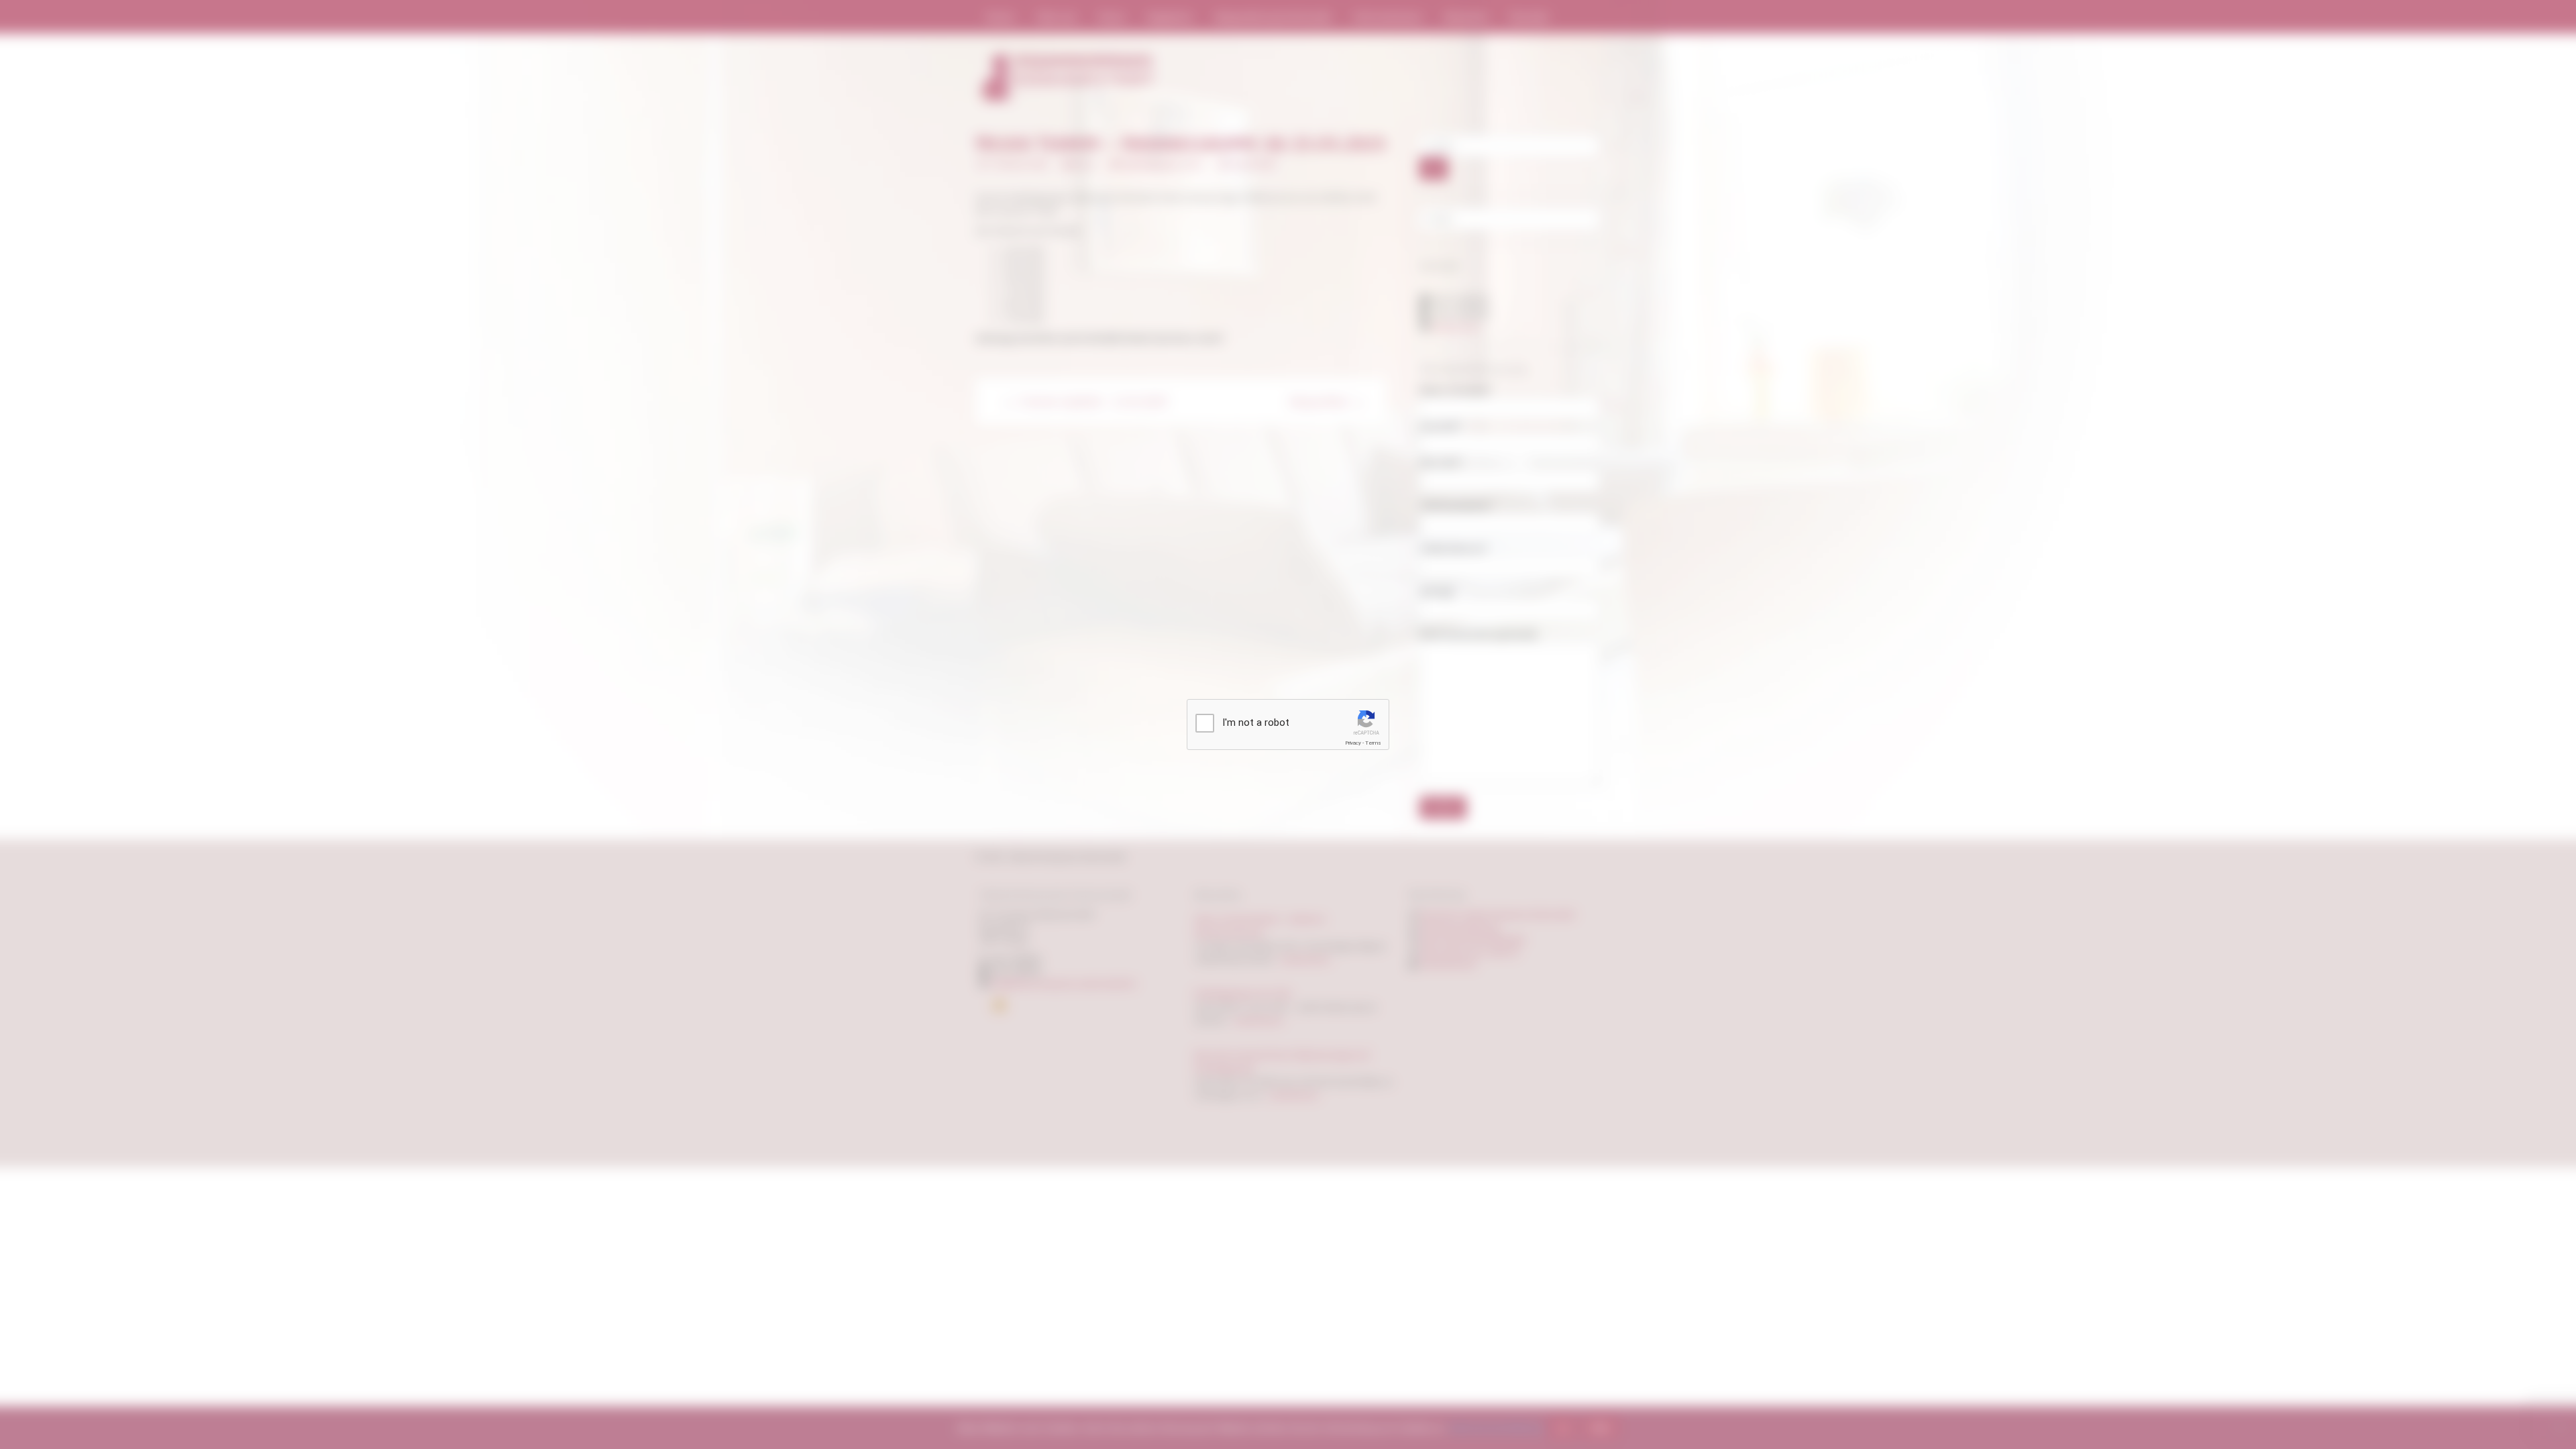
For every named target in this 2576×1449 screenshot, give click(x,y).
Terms (1373, 743)
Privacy (1353, 743)
